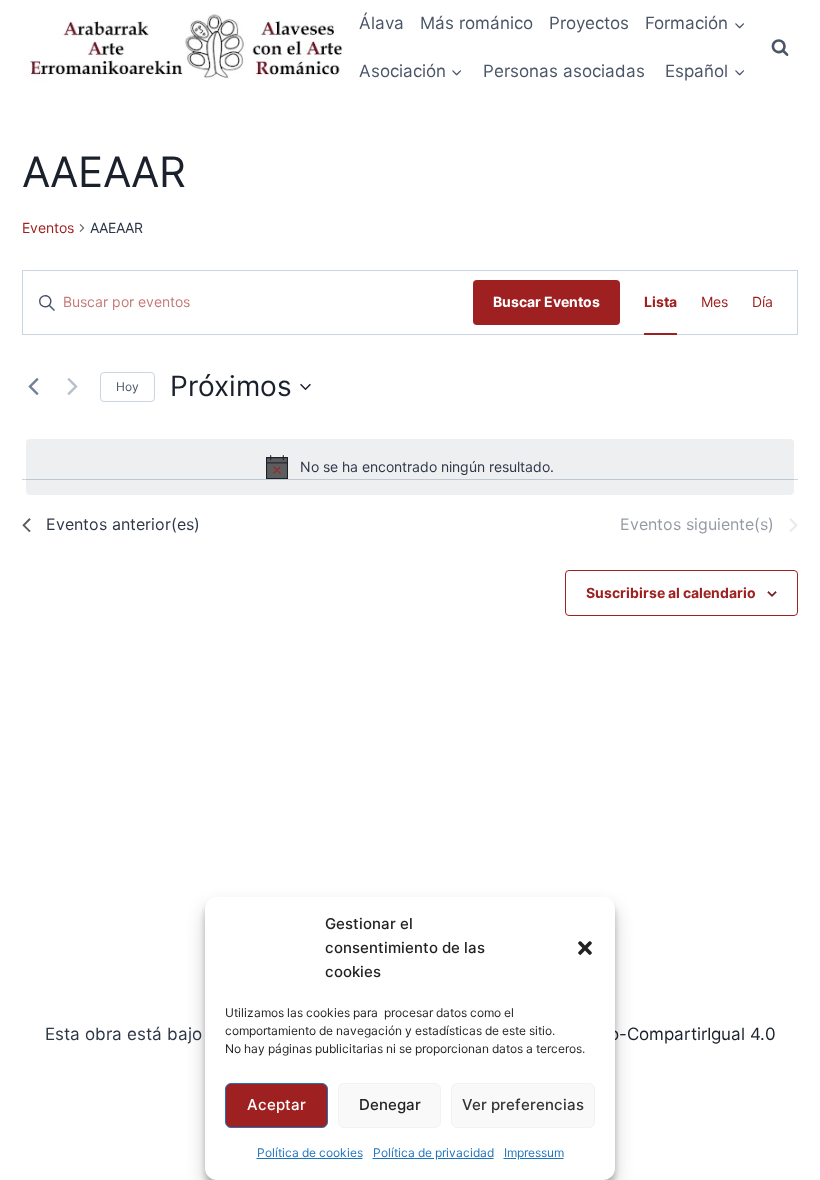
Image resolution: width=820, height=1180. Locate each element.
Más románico (476, 23)
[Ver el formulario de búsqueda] (780, 48)
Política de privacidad (433, 1152)
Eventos (48, 227)
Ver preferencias (523, 1104)
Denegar (390, 1104)
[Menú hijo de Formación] (696, 24)
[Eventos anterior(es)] (34, 387)
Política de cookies (310, 1152)
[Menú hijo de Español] (706, 72)
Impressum (534, 1152)
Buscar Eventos (546, 301)
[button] (585, 948)
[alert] (410, 467)
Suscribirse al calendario (671, 592)
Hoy (127, 386)
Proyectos (589, 23)
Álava (381, 23)
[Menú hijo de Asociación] (411, 72)
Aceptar (276, 1104)
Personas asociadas (564, 71)
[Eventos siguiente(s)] (73, 387)
